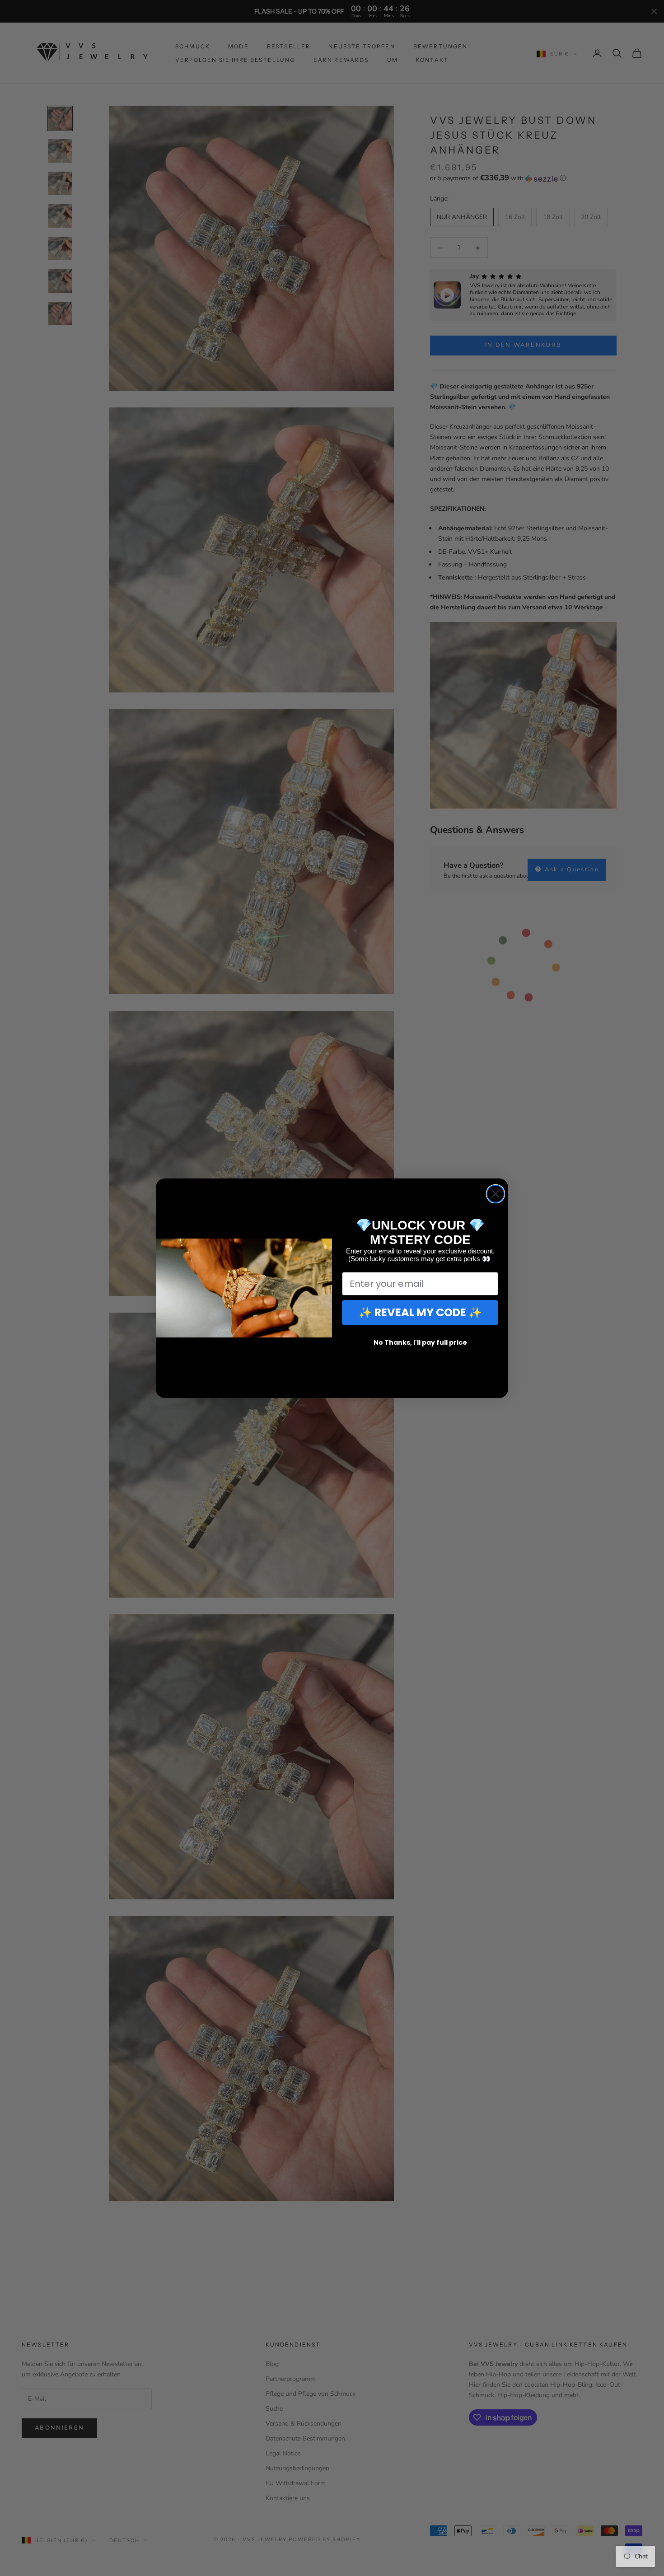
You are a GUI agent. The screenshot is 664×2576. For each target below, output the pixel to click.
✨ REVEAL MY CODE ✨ (420, 1312)
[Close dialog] (496, 1194)
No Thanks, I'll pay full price (420, 1342)
